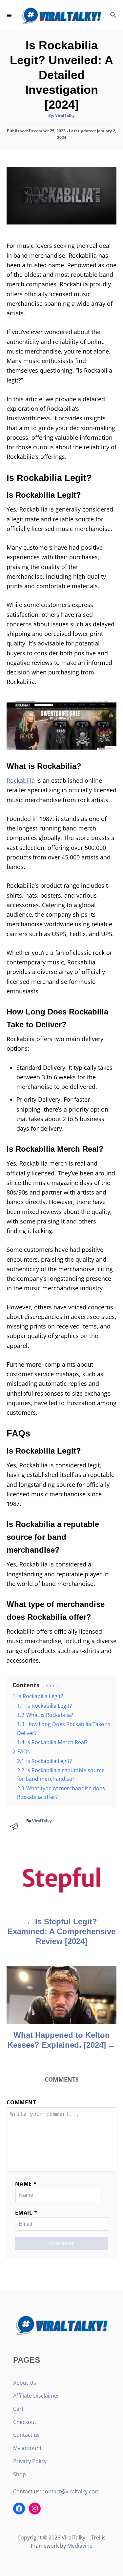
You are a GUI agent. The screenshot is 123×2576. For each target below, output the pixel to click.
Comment (21, 2102)
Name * (26, 2184)
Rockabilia (21, 780)
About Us (25, 2383)
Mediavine (80, 2546)
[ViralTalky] (61, 16)
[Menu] (10, 15)
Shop (20, 2474)
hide (51, 1685)
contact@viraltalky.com (71, 2491)
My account (27, 2448)
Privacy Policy (30, 2461)
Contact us (26, 2435)
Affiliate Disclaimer (36, 2396)
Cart (18, 2409)
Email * (26, 2213)
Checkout (25, 2422)
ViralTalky (65, 115)
